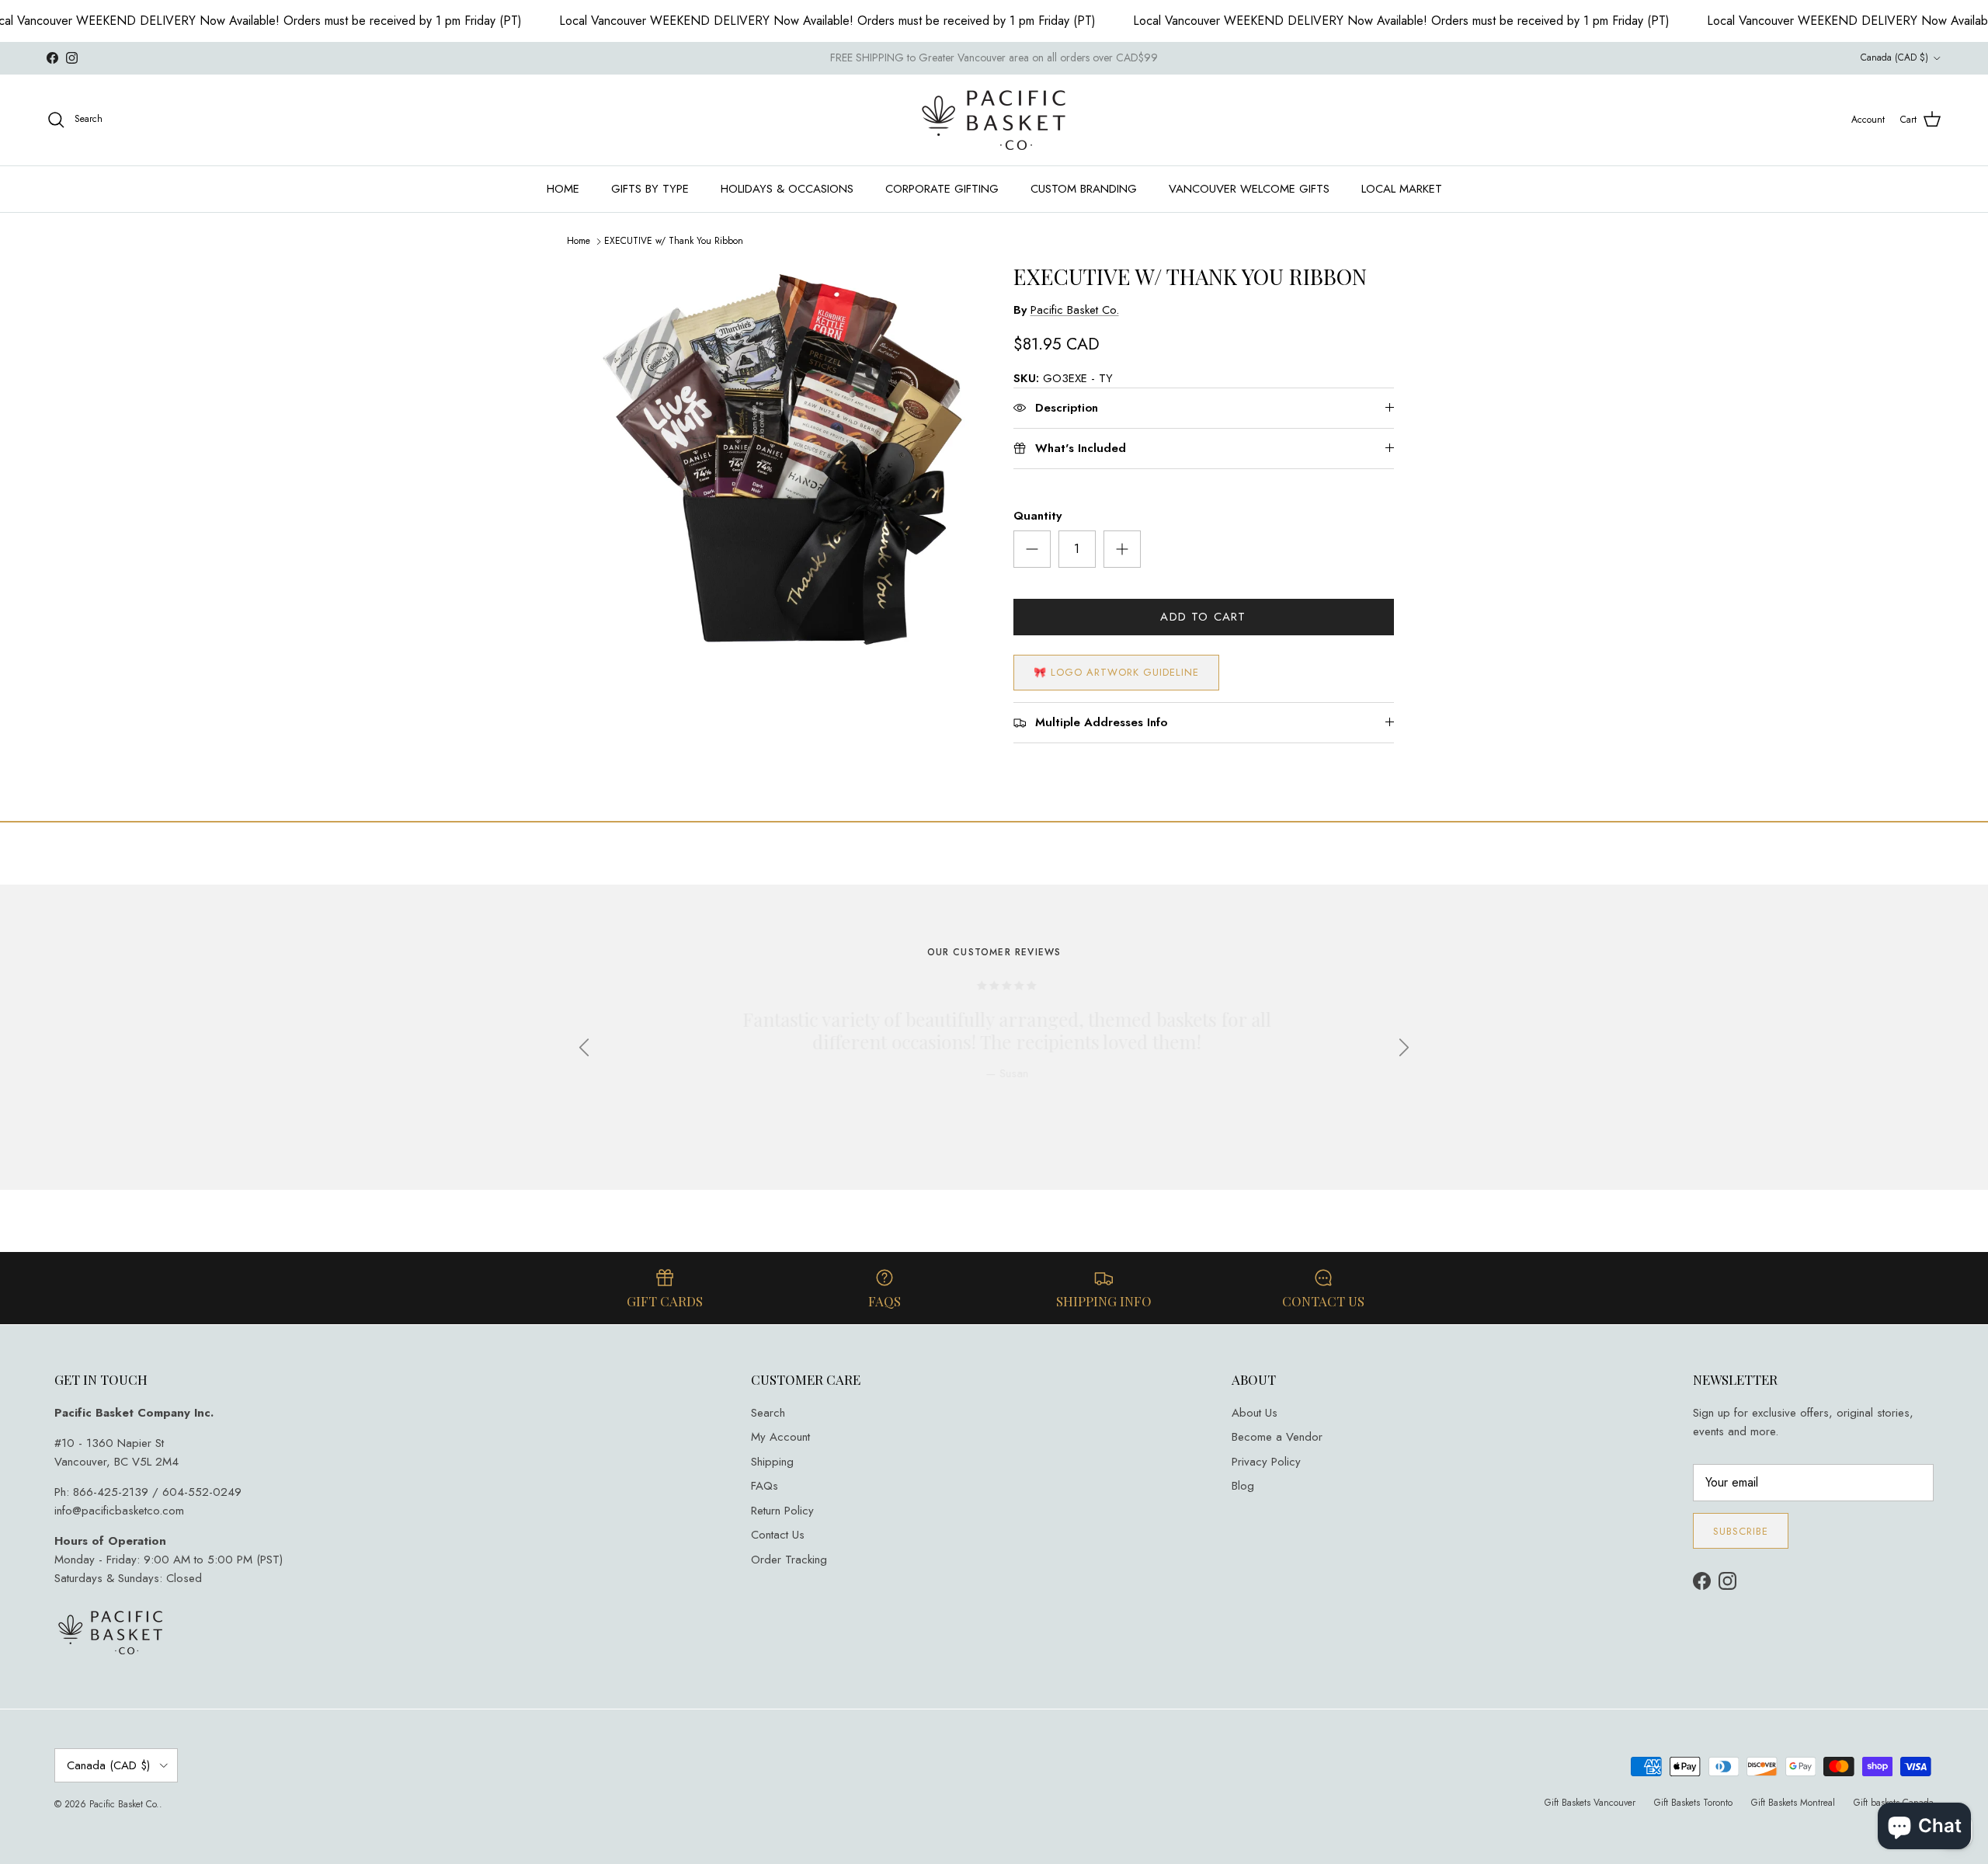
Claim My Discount (1072, 993)
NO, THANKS (1072, 1040)
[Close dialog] (1208, 764)
